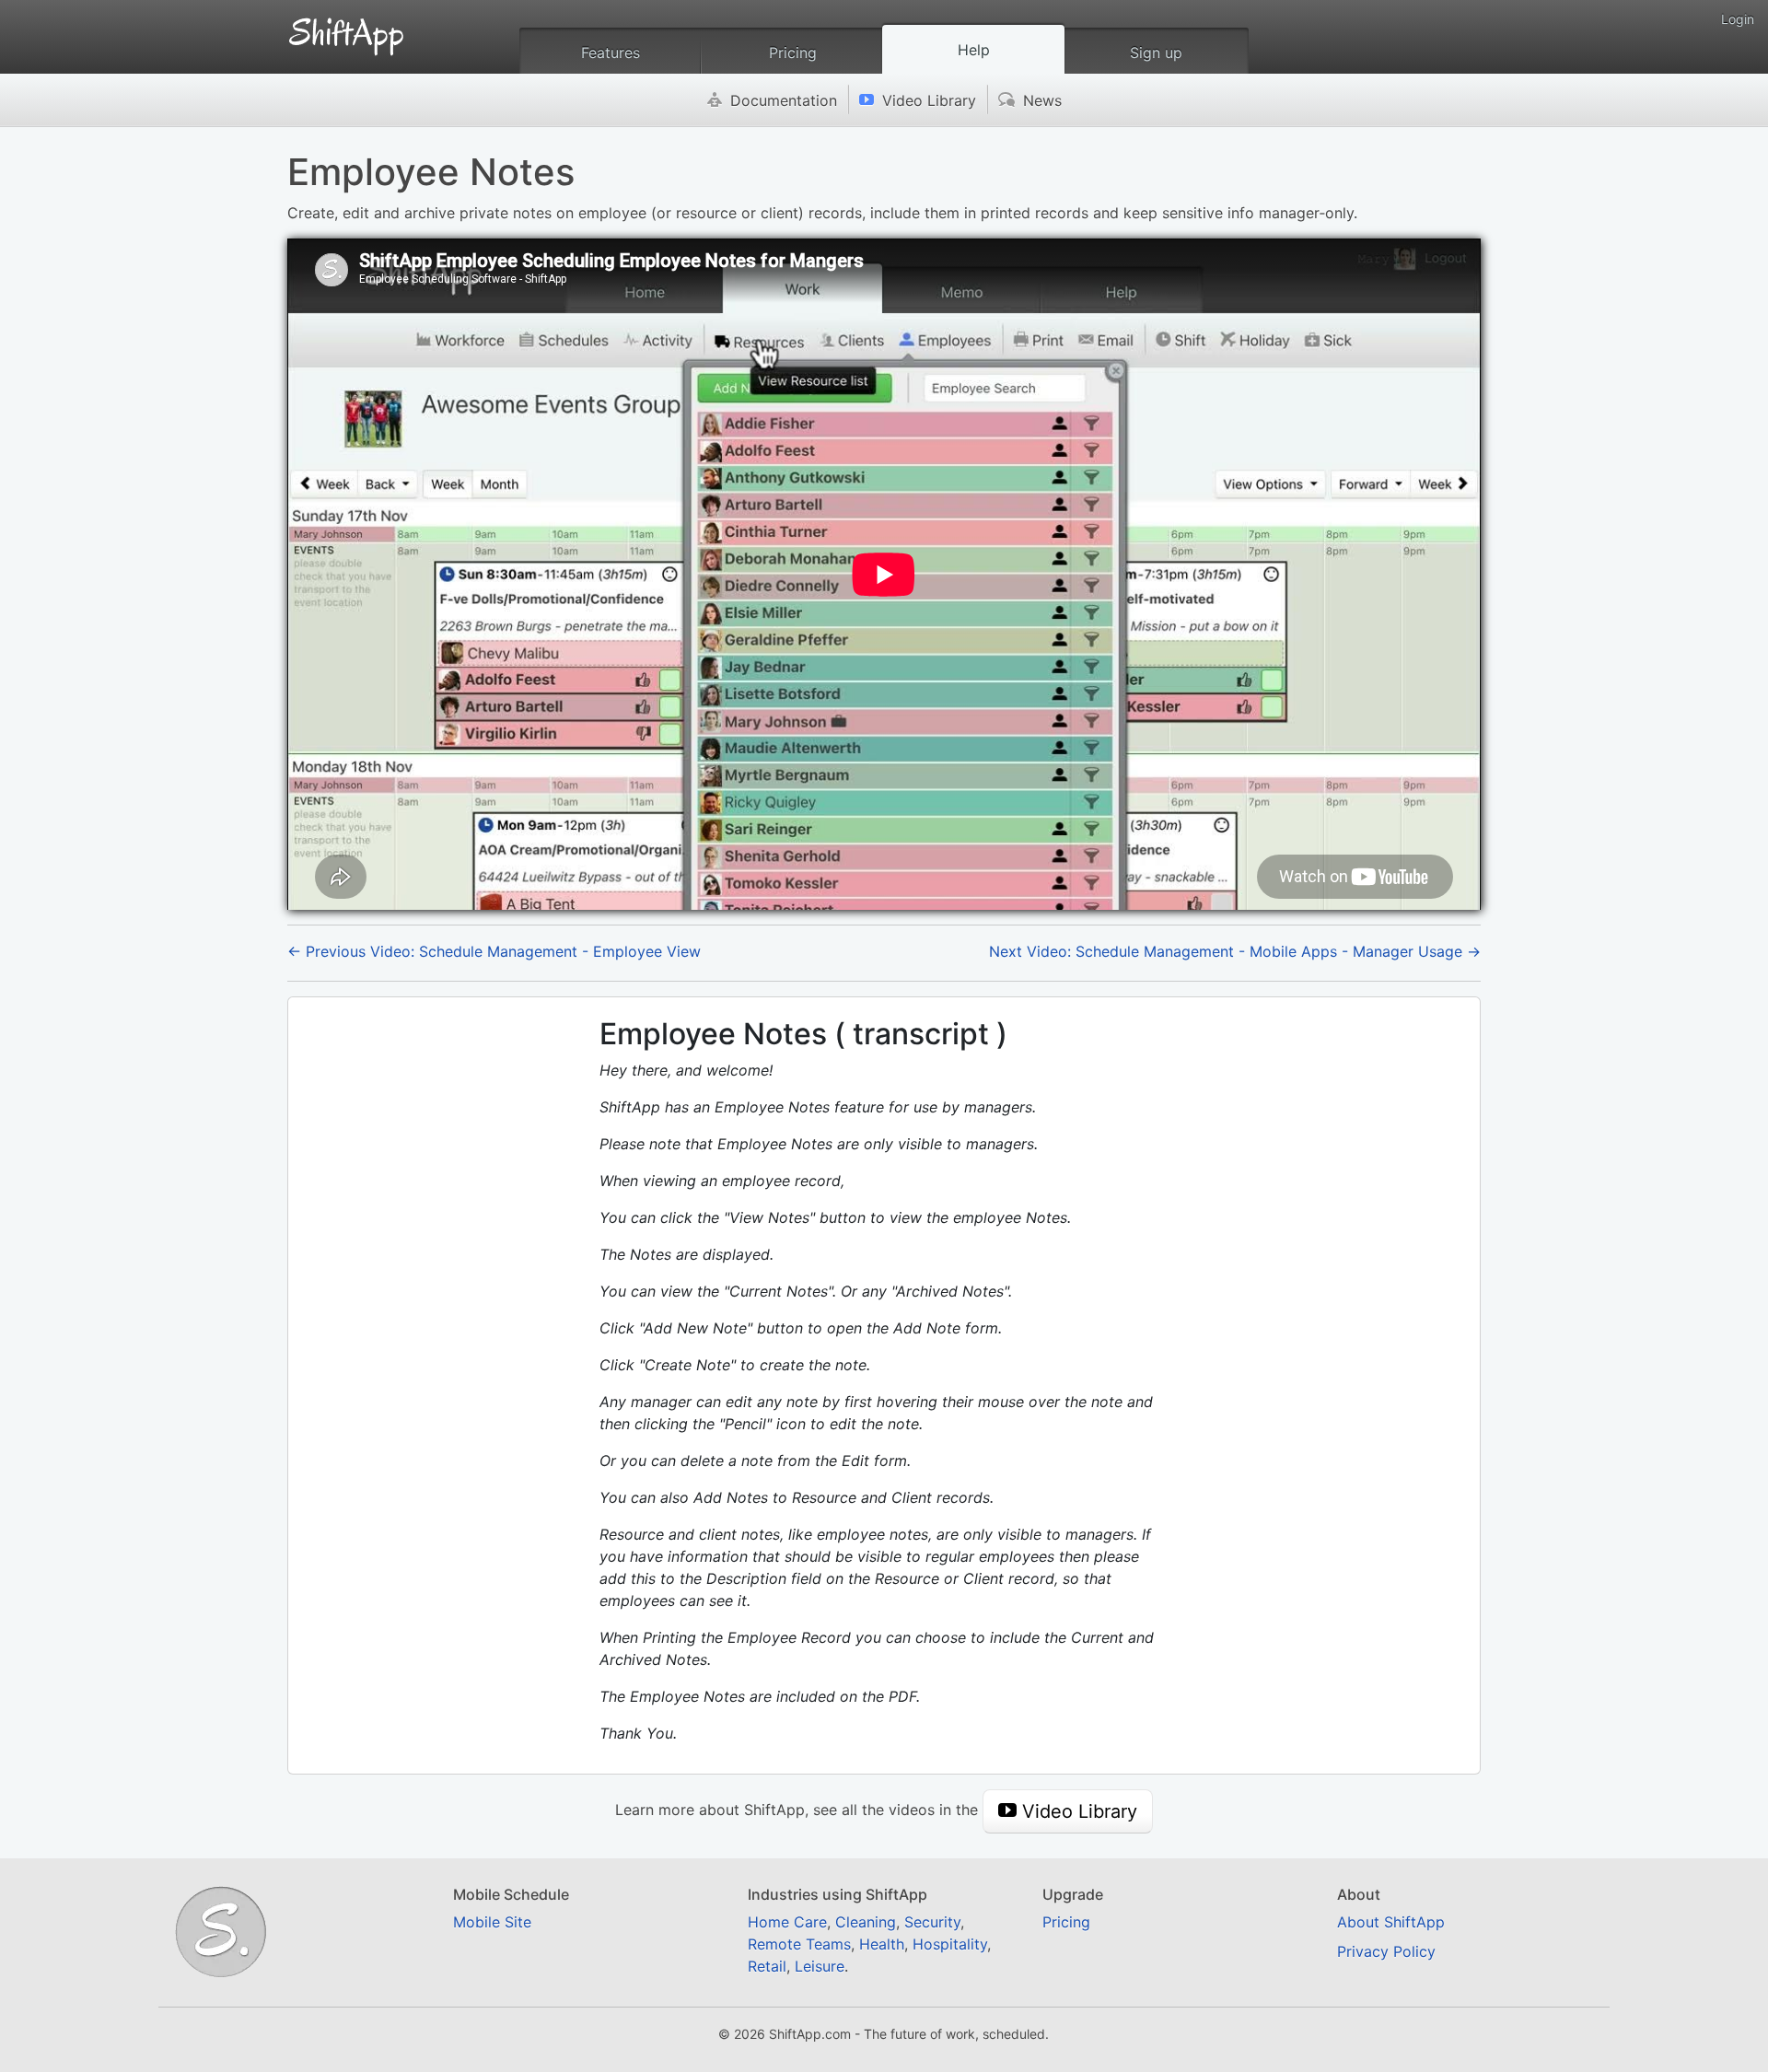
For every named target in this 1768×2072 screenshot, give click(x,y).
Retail (767, 1966)
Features (611, 52)
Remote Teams (799, 1944)
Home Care (787, 1922)
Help (974, 50)
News (1030, 100)
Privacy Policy (1386, 1951)
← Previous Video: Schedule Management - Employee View (494, 951)
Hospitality (950, 1944)
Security (932, 1922)
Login (1738, 19)
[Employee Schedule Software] (347, 29)
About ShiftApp (1391, 1922)
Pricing (793, 52)
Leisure (820, 1966)
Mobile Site (492, 1922)
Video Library (918, 100)
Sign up (1156, 52)
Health (882, 1944)
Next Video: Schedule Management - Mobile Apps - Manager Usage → (1235, 951)
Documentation (772, 100)
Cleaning (866, 1922)
